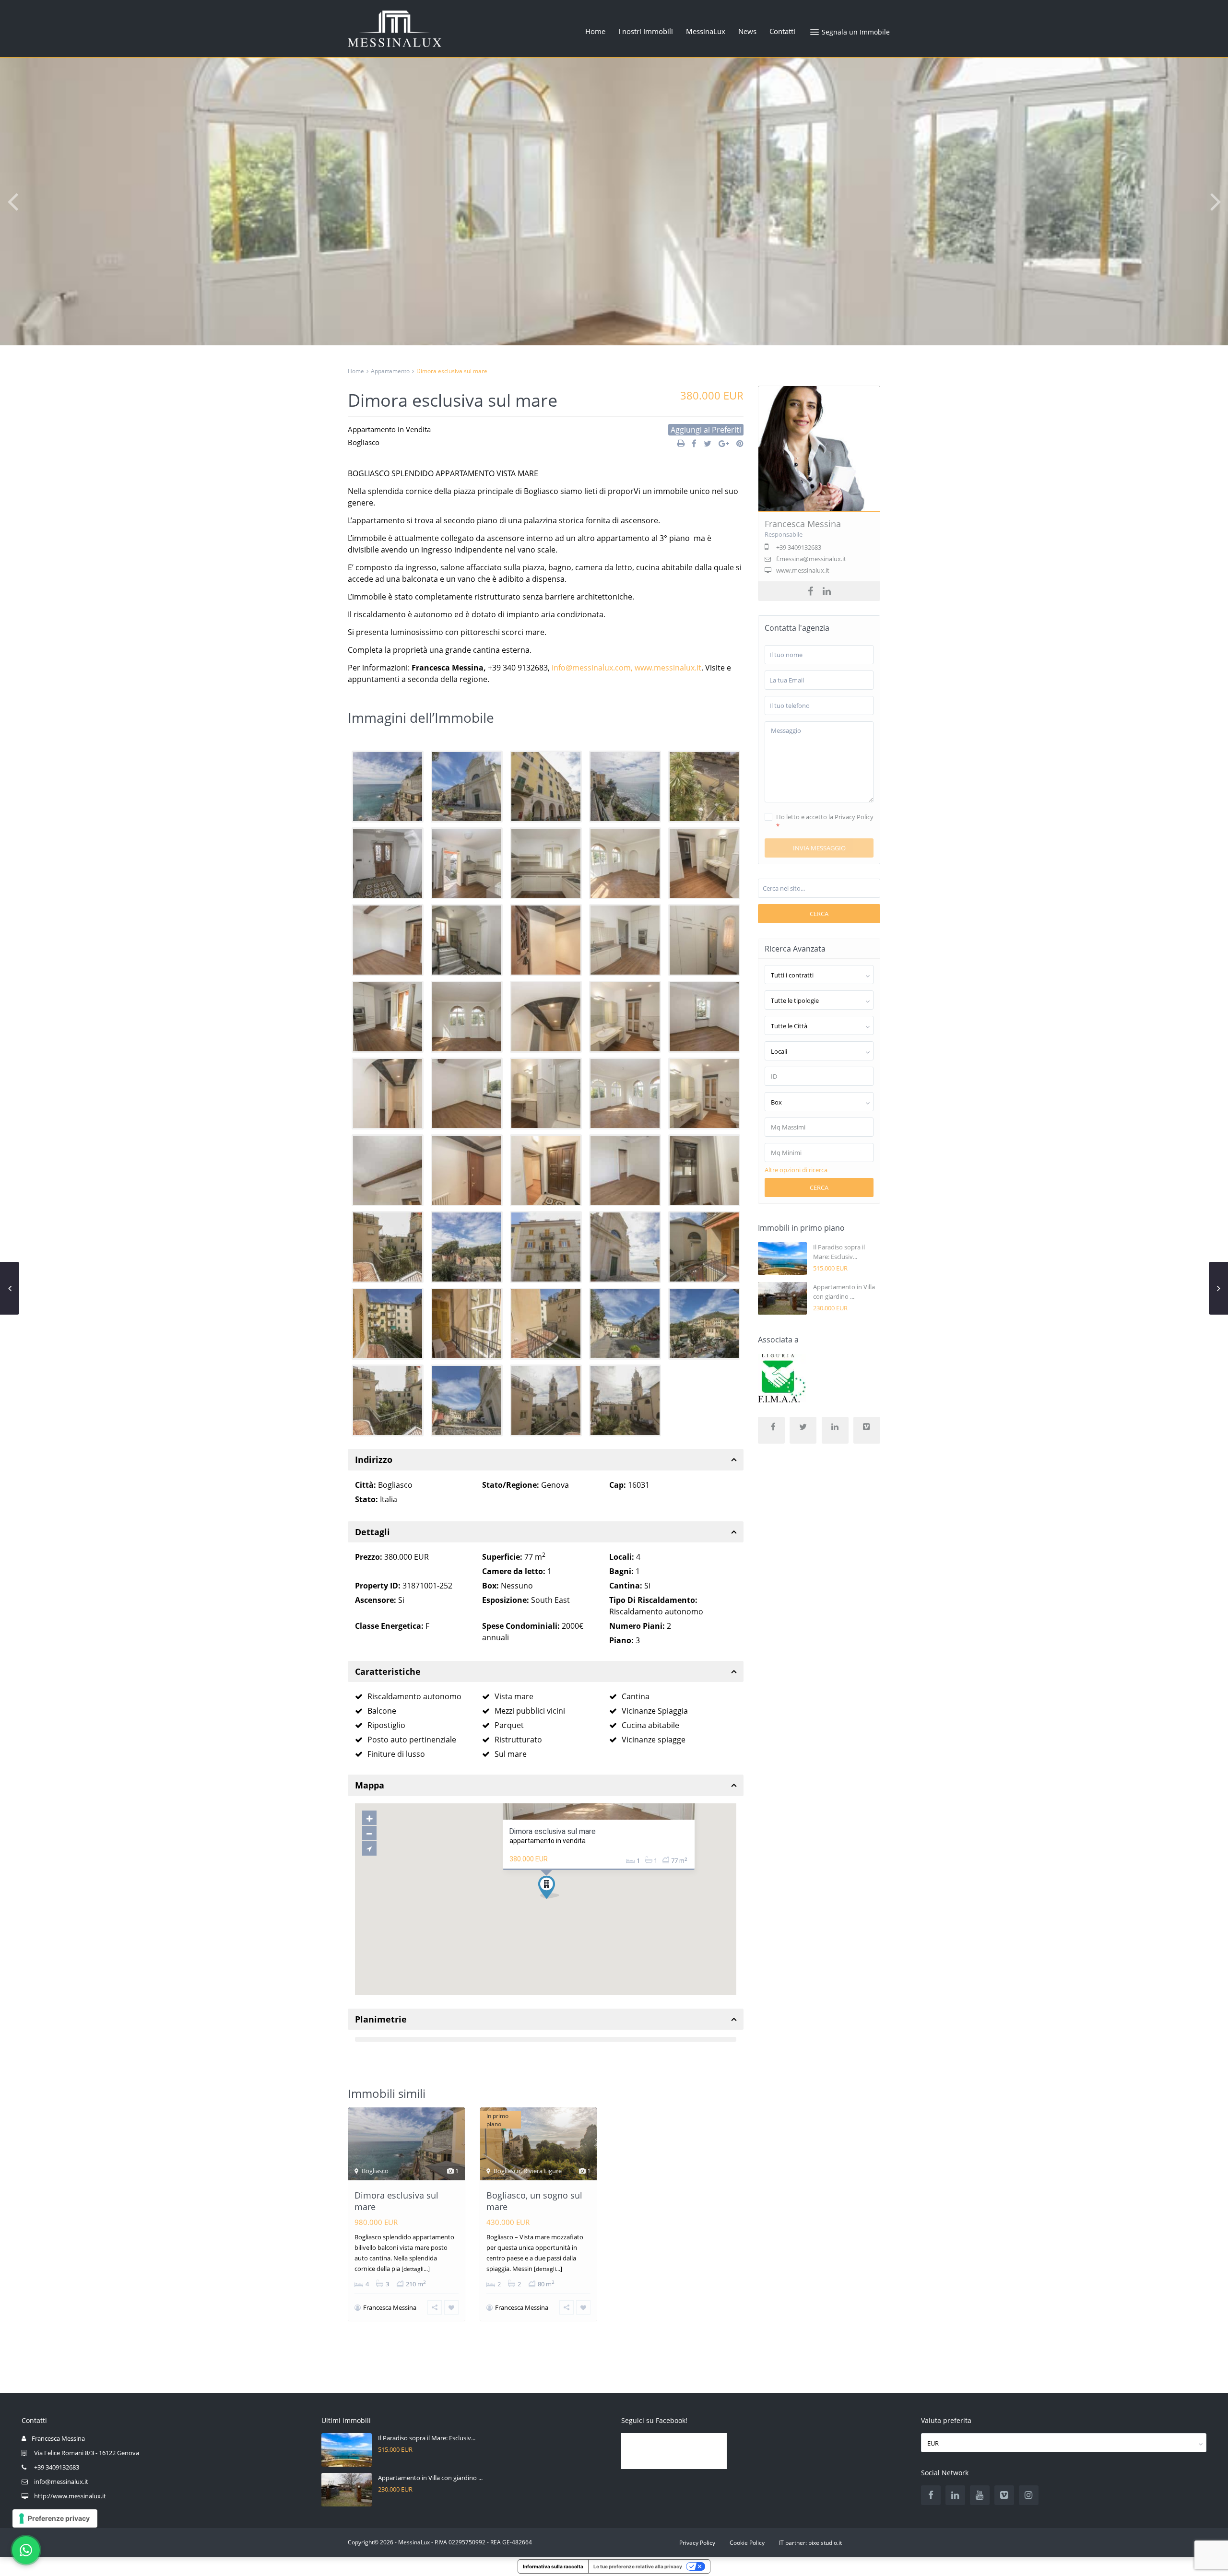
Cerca (819, 914)
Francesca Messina (390, 2307)
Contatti (782, 31)
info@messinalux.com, (593, 668)
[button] (12, 201)
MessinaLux (706, 31)
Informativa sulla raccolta (553, 2566)
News (747, 31)
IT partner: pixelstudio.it (810, 2543)
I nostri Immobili (646, 31)
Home (595, 31)
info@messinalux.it (61, 2482)
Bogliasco (364, 442)
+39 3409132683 (57, 2467)
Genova (555, 1485)
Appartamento (390, 371)
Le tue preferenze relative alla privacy (638, 2566)
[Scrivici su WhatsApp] (26, 2550)
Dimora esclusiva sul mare (552, 1831)
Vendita (418, 429)
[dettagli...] (416, 2269)
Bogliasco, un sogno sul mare (534, 2201)
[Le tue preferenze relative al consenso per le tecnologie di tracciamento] (55, 2518)
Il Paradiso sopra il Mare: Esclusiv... (427, 2438)
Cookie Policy (747, 2543)
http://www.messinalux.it (70, 2496)
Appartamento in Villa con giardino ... (430, 2478)
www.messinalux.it (668, 668)
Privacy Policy (697, 2543)
